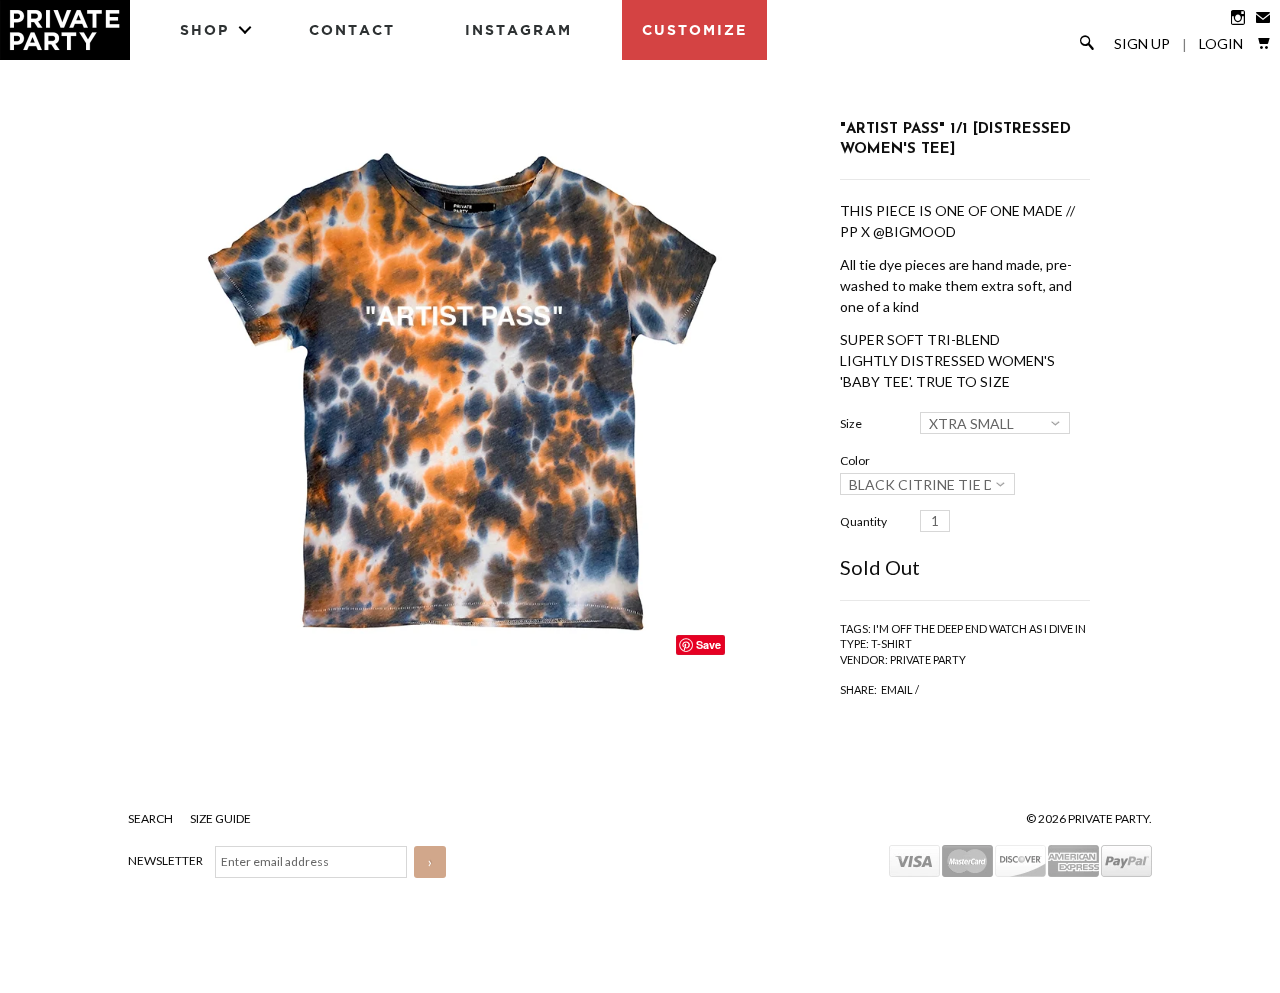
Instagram (518, 29)
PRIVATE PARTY (928, 659)
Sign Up (1142, 44)
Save (708, 644)
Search (151, 818)
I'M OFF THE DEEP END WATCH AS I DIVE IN (979, 628)
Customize (694, 29)
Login (1221, 44)
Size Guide (220, 818)
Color (855, 460)
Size (851, 423)
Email (897, 689)
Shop (204, 29)
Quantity (863, 521)
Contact (352, 29)
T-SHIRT (891, 643)
